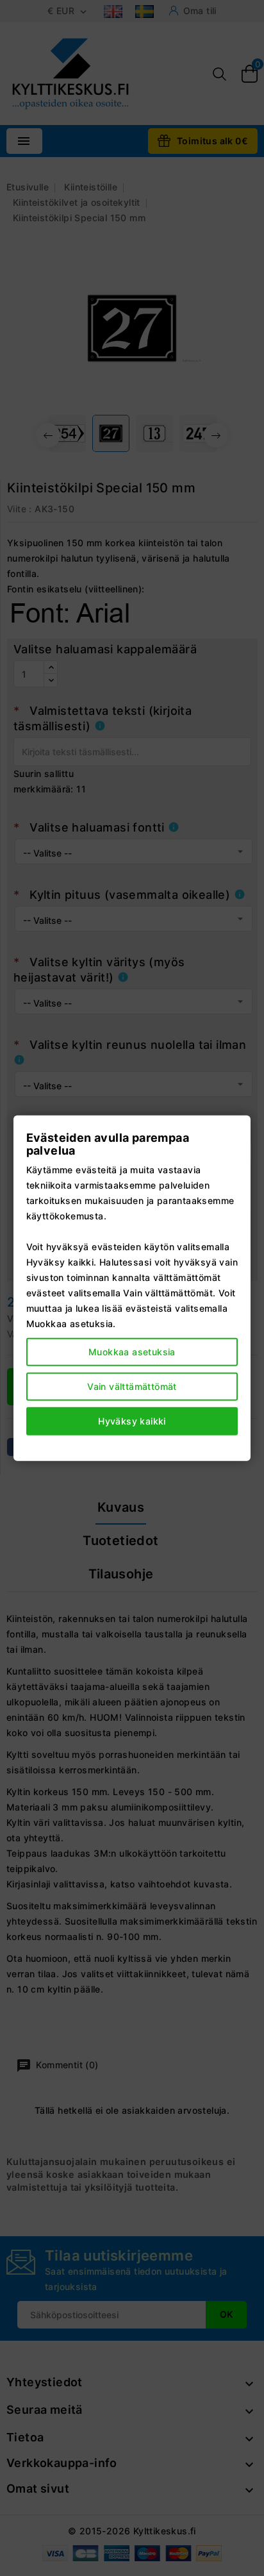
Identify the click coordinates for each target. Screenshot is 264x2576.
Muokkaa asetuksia (132, 1351)
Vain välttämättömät (132, 1386)
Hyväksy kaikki (132, 1420)
